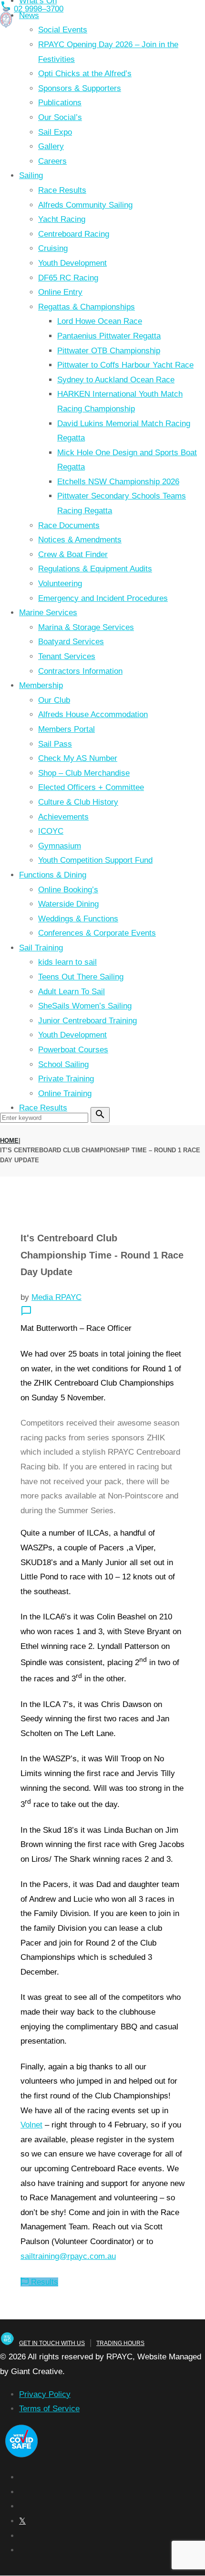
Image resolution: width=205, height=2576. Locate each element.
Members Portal (67, 729)
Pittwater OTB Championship (109, 351)
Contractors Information (80, 671)
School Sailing (63, 1064)
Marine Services (48, 613)
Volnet (31, 2125)
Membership (41, 685)
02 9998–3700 (39, 9)
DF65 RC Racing (68, 278)
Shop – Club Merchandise (84, 773)
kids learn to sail (67, 962)
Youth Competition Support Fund (95, 860)
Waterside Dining (68, 904)
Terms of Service (49, 2409)
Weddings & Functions (78, 919)
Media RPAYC (56, 1297)
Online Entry (60, 292)
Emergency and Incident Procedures (103, 598)
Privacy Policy (45, 2394)
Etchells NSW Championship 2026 (118, 482)
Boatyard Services (71, 642)
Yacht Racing (62, 219)
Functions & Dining (53, 875)
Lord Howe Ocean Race (100, 321)
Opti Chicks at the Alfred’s (85, 74)
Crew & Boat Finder (73, 554)
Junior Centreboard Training (87, 1021)
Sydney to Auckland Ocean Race (116, 380)
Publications (60, 103)
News (29, 15)
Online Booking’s (68, 890)
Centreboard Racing (74, 234)
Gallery (51, 146)
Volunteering (60, 584)
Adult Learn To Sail (72, 992)
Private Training (66, 1079)
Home (9, 1141)
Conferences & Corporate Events (97, 933)
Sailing (31, 175)
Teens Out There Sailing (81, 977)
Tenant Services (67, 656)
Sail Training (41, 948)
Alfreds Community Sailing (85, 205)
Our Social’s (60, 117)
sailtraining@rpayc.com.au (68, 2256)
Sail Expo (55, 132)
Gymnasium (60, 846)
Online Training (65, 1093)
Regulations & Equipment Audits (95, 569)
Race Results (62, 190)
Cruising (53, 248)
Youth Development (72, 263)
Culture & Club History (78, 802)
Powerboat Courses (73, 1050)
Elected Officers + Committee (91, 787)
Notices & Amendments (80, 540)
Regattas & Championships (87, 307)
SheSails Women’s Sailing (85, 1006)
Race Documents (69, 525)
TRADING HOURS (120, 2343)
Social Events (63, 30)
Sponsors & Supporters (80, 88)
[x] (22, 2521)
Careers (52, 161)
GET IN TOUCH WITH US (52, 2343)
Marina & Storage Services (86, 627)
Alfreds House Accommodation (93, 714)
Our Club (54, 700)
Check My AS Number (78, 758)
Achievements (63, 817)
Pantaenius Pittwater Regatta (109, 336)
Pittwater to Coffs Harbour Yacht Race (125, 365)
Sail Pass (55, 744)
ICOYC (51, 831)
